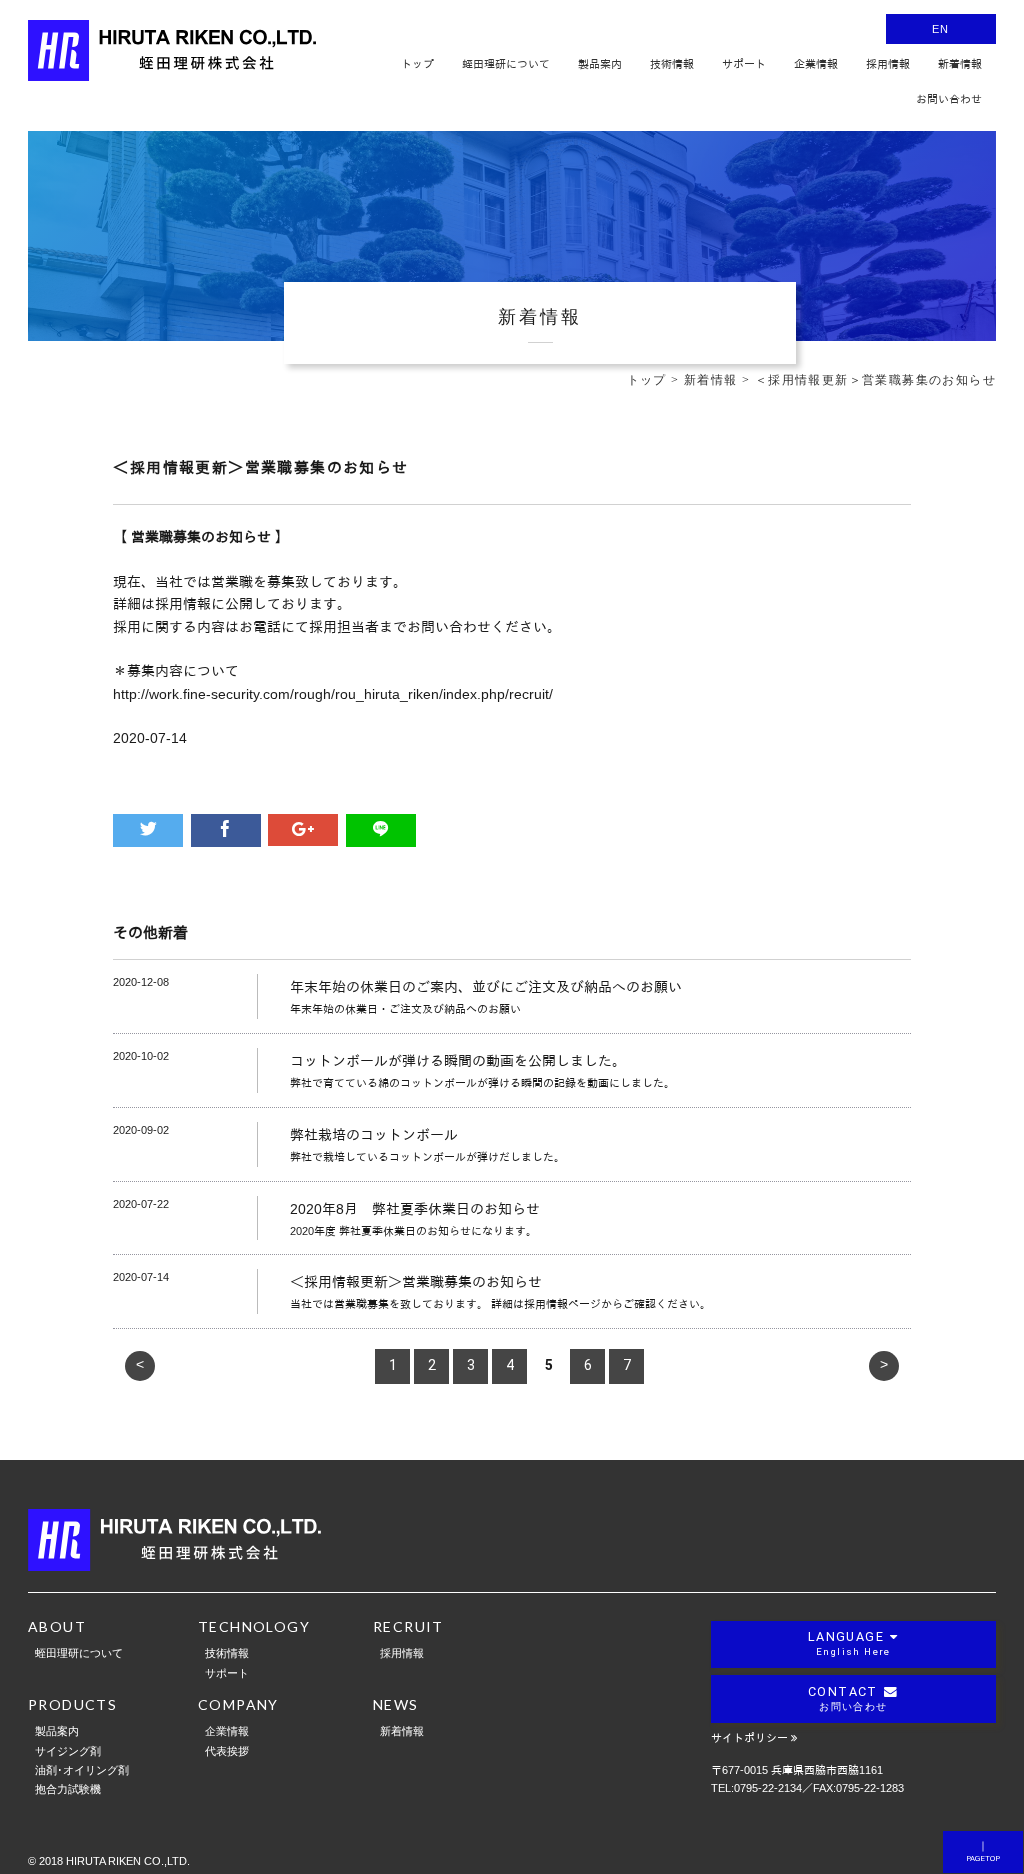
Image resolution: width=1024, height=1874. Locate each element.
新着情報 (402, 1730)
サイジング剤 (68, 1750)
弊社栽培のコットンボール (374, 1135)
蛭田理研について (79, 1652)
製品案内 (57, 1730)
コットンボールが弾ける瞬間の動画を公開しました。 (458, 1061)
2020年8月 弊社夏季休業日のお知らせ (415, 1209)
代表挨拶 (227, 1750)
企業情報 (227, 1730)
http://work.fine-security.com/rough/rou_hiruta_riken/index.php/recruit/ (333, 694)
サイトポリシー (749, 1738)
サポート (227, 1672)
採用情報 (402, 1652)
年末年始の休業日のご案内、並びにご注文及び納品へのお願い (486, 987)
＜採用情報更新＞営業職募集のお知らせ (416, 1282)
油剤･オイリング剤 (82, 1769)
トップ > (655, 380)
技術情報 (227, 1652)
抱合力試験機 (68, 1788)
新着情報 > (719, 380)
